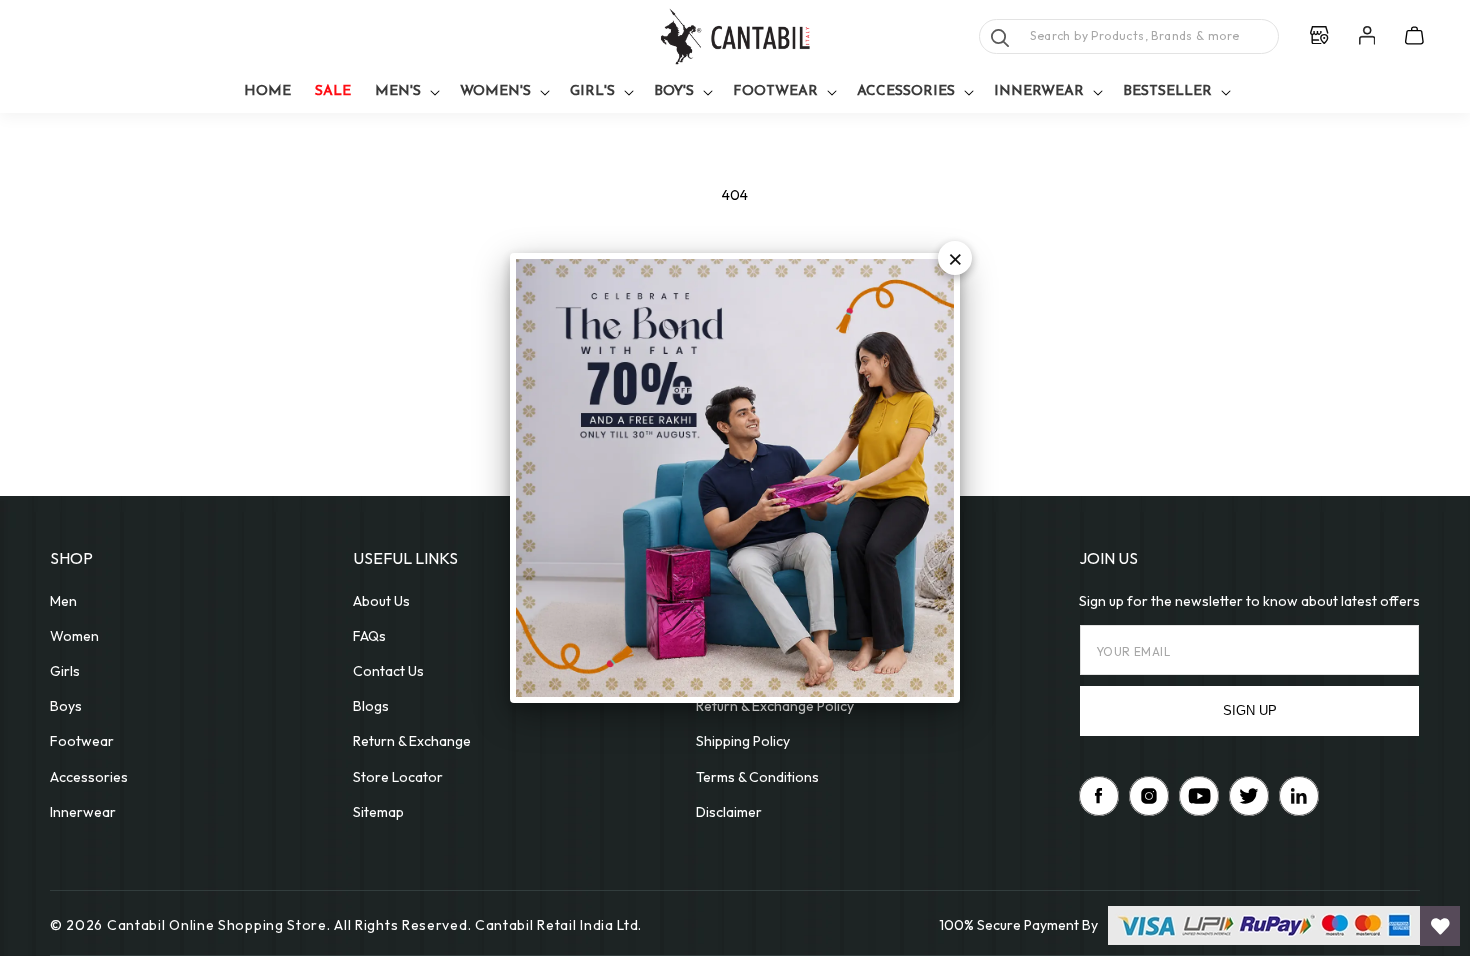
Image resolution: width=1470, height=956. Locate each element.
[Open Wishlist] (1440, 926)
